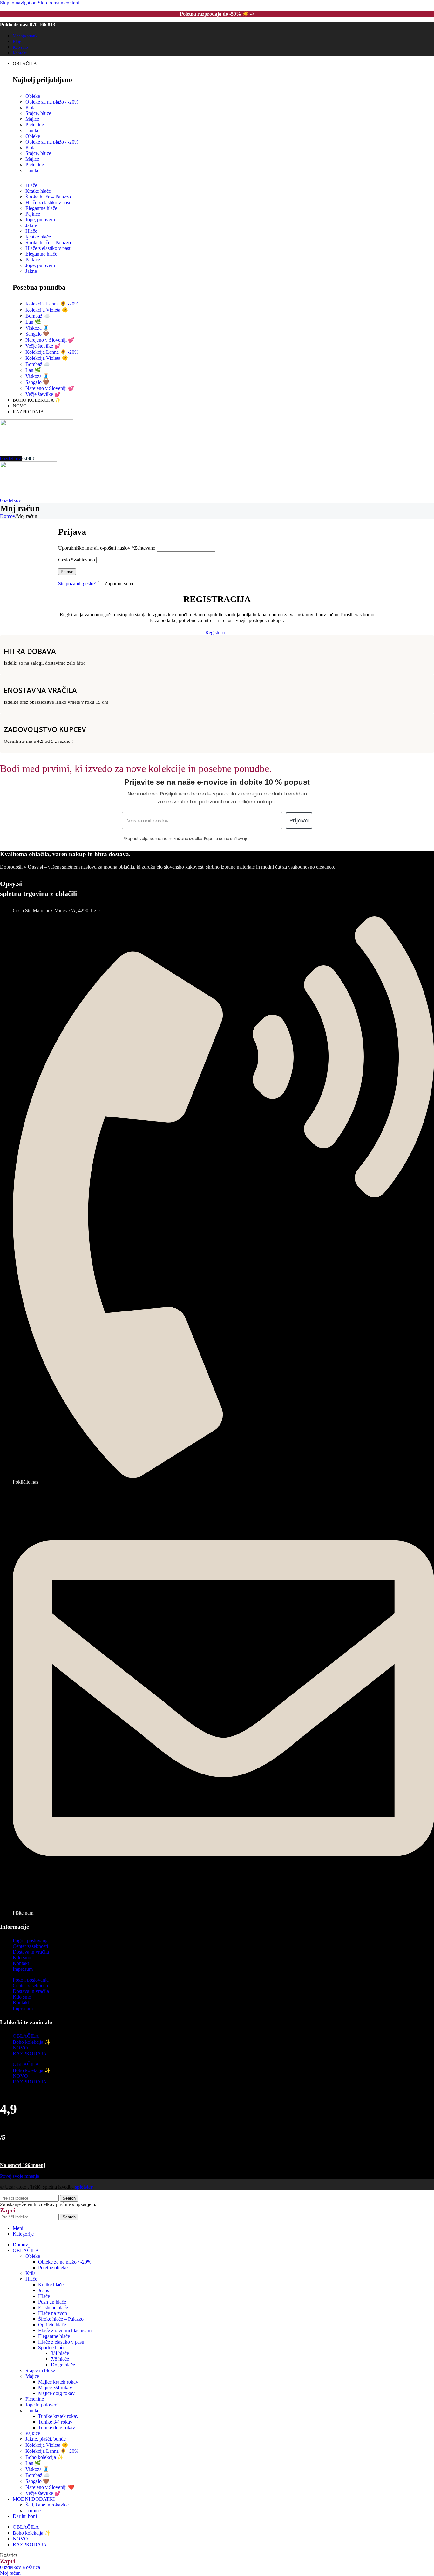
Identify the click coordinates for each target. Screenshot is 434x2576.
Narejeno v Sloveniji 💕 (50, 340)
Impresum (23, 1969)
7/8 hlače (60, 2359)
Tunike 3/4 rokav (55, 2422)
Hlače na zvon (53, 2313)
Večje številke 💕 (43, 346)
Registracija (217, 632)
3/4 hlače (60, 2353)
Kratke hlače (38, 237)
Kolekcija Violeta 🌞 (47, 310)
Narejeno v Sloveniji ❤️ (50, 2487)
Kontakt (21, 1963)
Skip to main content (58, 3)
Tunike (32, 130)
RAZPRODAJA (30, 2053)
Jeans (44, 2290)
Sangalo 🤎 (37, 334)
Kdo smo (22, 1958)
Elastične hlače (53, 2308)
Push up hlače (52, 2302)
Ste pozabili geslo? (77, 584)
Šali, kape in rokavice (47, 2505)
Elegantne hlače (41, 208)
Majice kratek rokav (58, 2382)
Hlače (31, 231)
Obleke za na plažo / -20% (52, 102)
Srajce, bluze (38, 113)
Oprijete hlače (52, 2325)
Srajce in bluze (40, 2370)
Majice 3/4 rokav (55, 2388)
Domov (8, 516)
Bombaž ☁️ (38, 316)
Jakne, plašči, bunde (46, 2439)
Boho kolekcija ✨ (32, 2042)
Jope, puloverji (40, 220)
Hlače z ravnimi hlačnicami (65, 2330)
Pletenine (35, 125)
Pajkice (33, 260)
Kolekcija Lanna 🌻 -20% (52, 304)
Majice (32, 119)
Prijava (67, 572)
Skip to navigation (19, 3)
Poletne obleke (53, 2267)
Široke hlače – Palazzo (48, 242)
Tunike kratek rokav (58, 2416)
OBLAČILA (26, 2036)
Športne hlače (52, 2348)
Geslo (77, 560)
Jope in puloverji (42, 2405)
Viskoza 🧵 (37, 328)
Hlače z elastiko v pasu (48, 248)
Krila (31, 107)
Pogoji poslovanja (31, 1940)
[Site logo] (37, 453)
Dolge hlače (63, 2365)
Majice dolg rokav (56, 2393)
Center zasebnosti (30, 1946)
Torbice (33, 2510)
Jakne (31, 225)
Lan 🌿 (33, 322)
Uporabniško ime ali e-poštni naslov (107, 548)
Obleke (33, 96)
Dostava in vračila (31, 1952)
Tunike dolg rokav (57, 2428)
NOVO (20, 2048)
